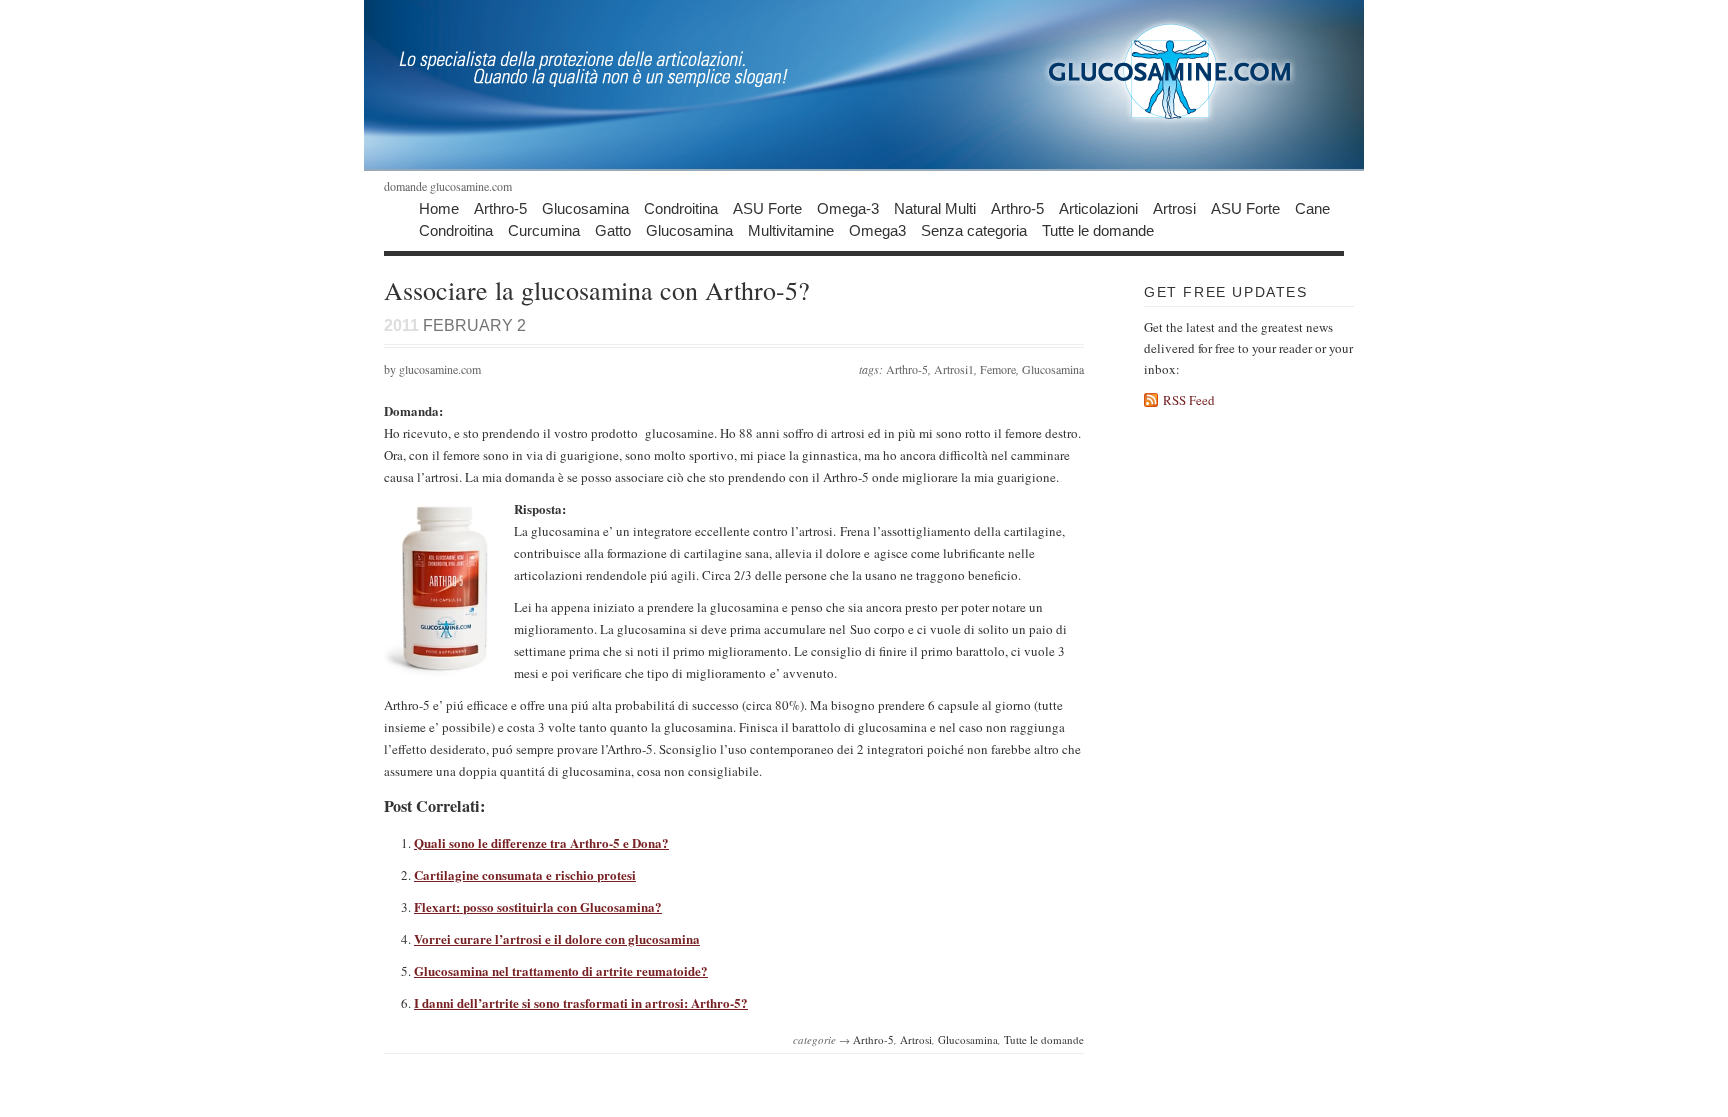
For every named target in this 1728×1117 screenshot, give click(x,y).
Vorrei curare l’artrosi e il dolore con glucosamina (557, 938)
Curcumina (544, 229)
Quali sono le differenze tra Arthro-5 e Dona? (541, 842)
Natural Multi (935, 207)
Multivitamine (791, 229)
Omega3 (877, 229)
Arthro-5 (500, 207)
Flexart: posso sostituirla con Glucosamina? (538, 906)
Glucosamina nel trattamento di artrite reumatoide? (561, 970)
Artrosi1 (954, 369)
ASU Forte (767, 207)
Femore (998, 369)
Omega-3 (848, 207)
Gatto (613, 229)
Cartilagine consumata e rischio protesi (525, 874)
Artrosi (1174, 207)
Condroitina (681, 207)
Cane (1312, 207)
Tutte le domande (1098, 229)
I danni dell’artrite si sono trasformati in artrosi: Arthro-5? (581, 1002)
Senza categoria (974, 229)
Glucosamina (585, 207)
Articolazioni (1098, 207)
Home (439, 207)
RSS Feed (1189, 400)
